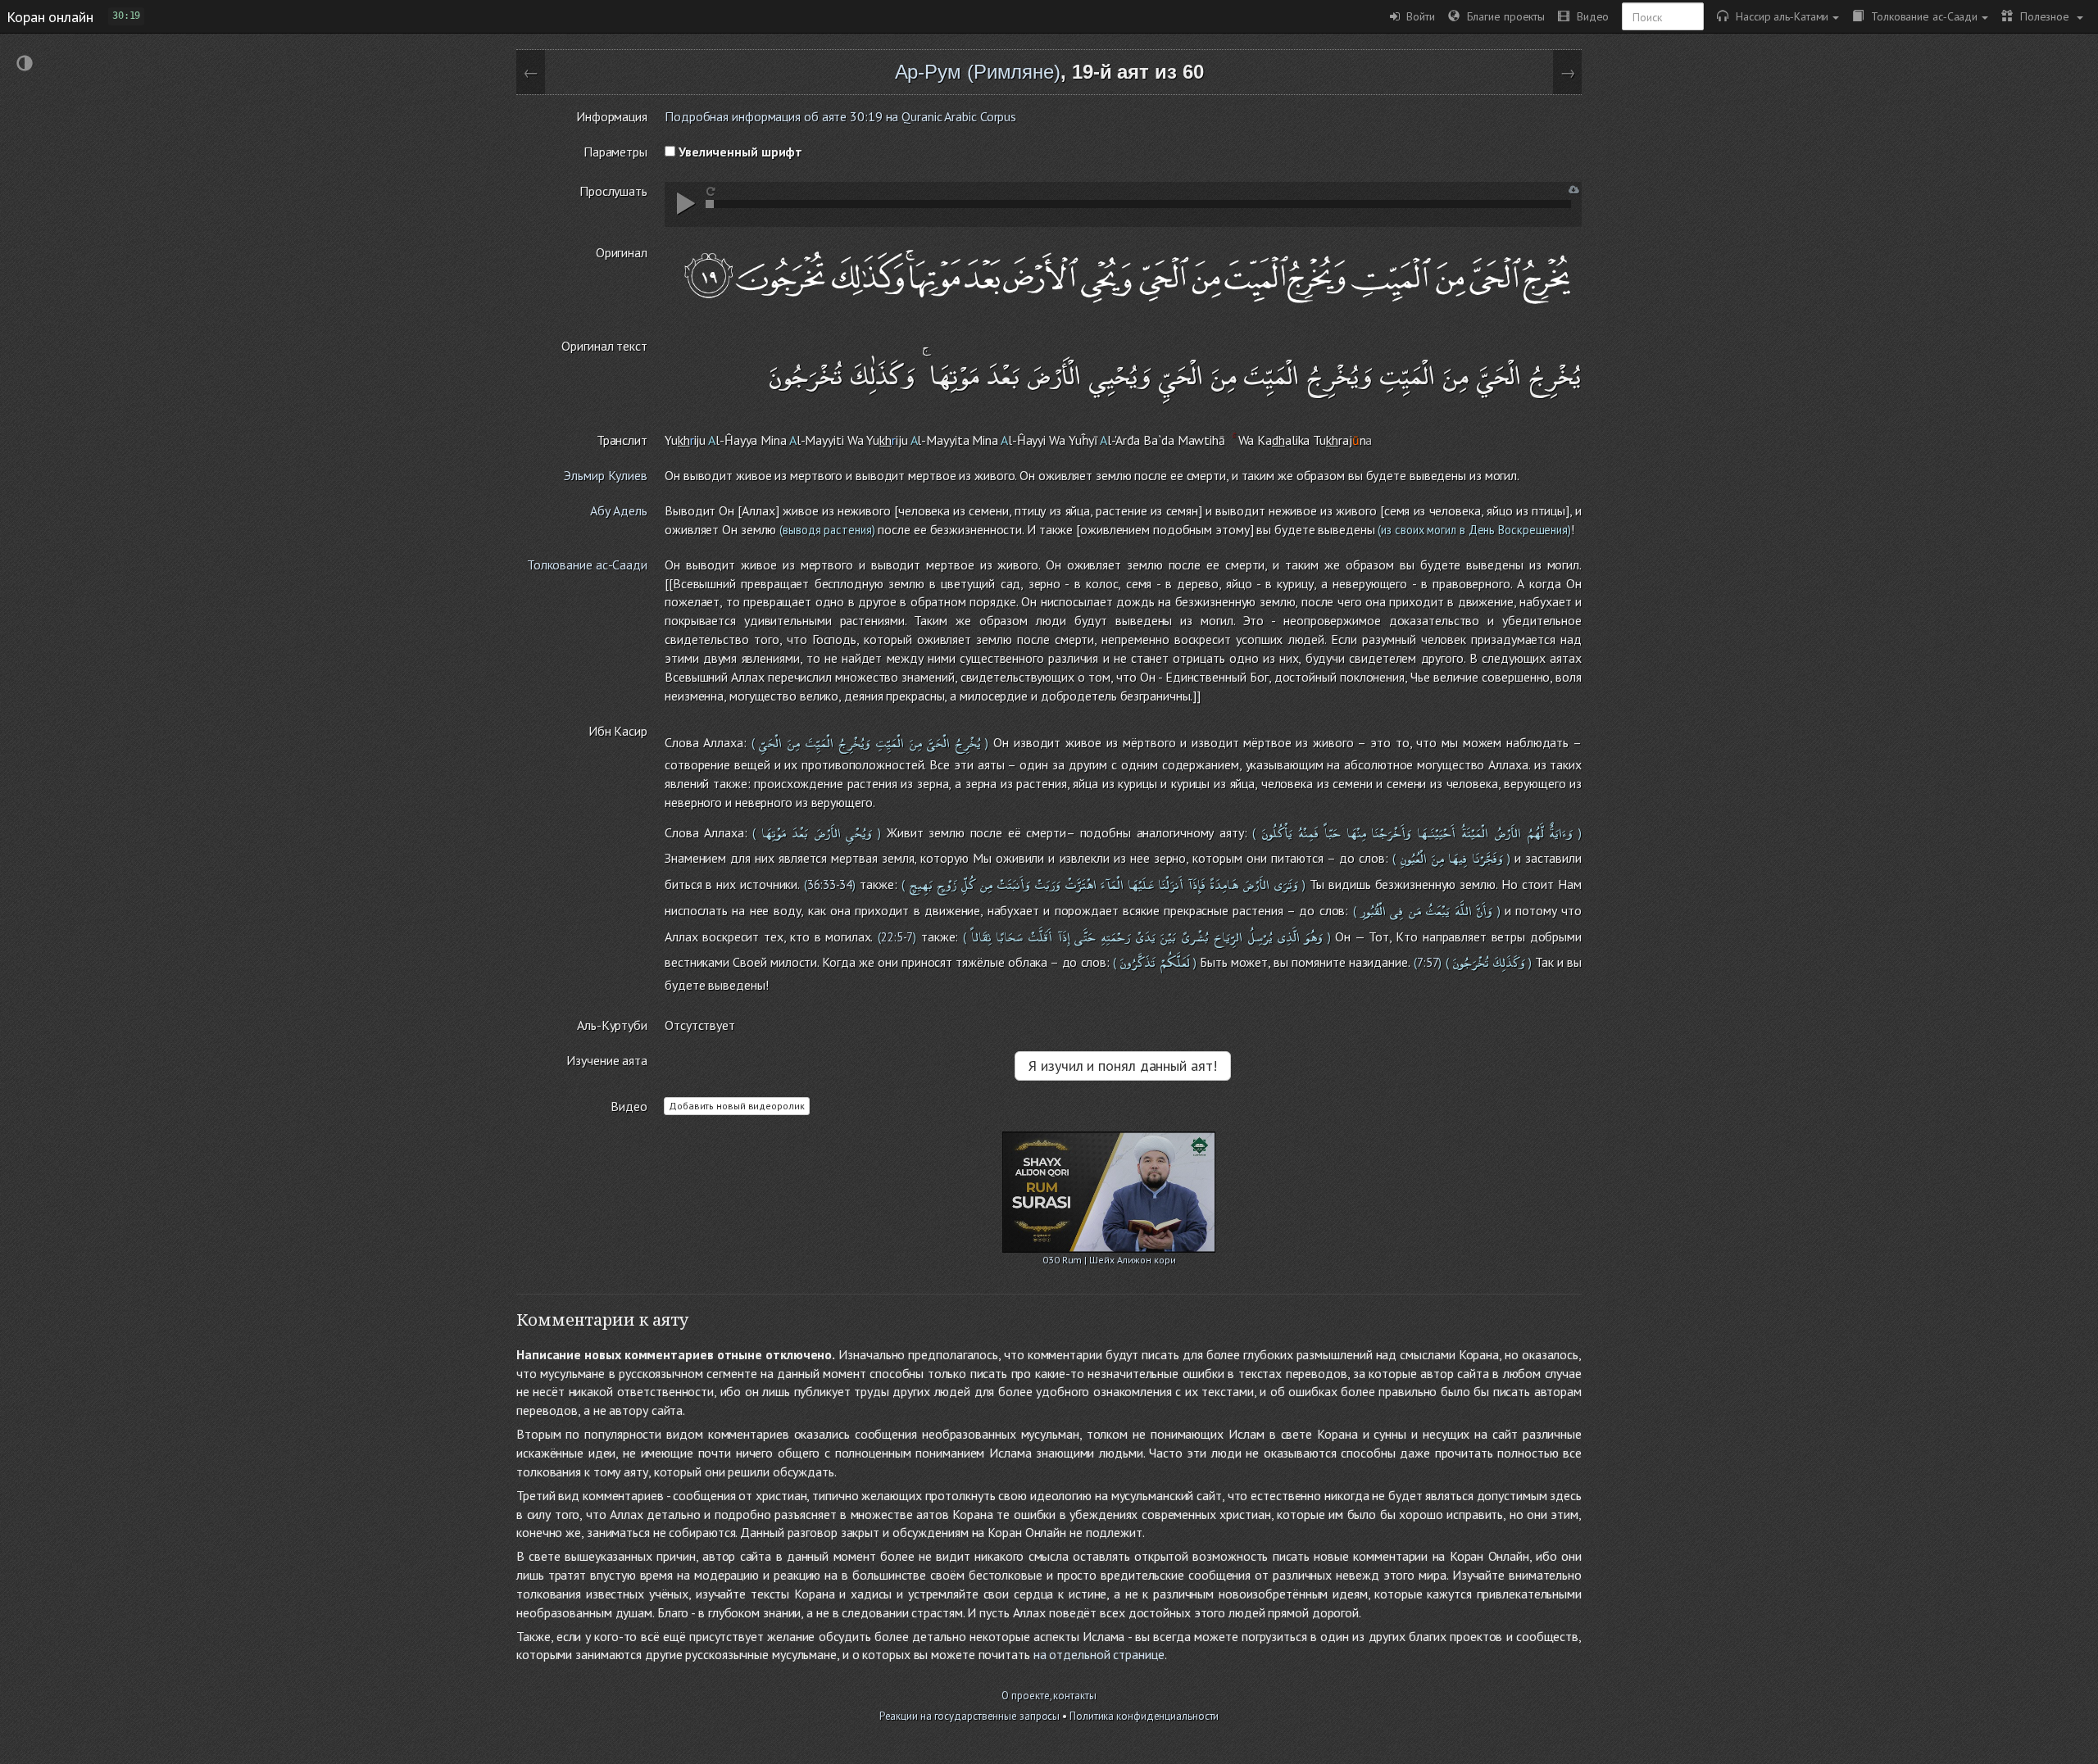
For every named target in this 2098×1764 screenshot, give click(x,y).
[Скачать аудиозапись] (1574, 190)
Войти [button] (1417, 16)
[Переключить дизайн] (25, 65)
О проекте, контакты (1049, 1696)
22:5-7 (897, 937)
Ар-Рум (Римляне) (978, 72)
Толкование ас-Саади (1921, 16)
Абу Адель (619, 510)
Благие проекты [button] (1502, 16)
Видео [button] (1589, 16)
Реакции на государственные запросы (970, 1716)
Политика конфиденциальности (1144, 1716)
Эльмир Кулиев (606, 475)
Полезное (2043, 16)
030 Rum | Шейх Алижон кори (1109, 1260)
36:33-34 (830, 884)
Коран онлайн (50, 16)
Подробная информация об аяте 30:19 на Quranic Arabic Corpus (840, 116)
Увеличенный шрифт (739, 152)
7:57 (1428, 962)
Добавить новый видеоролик (737, 1106)
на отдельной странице (1099, 1654)
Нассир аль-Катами (1778, 16)
